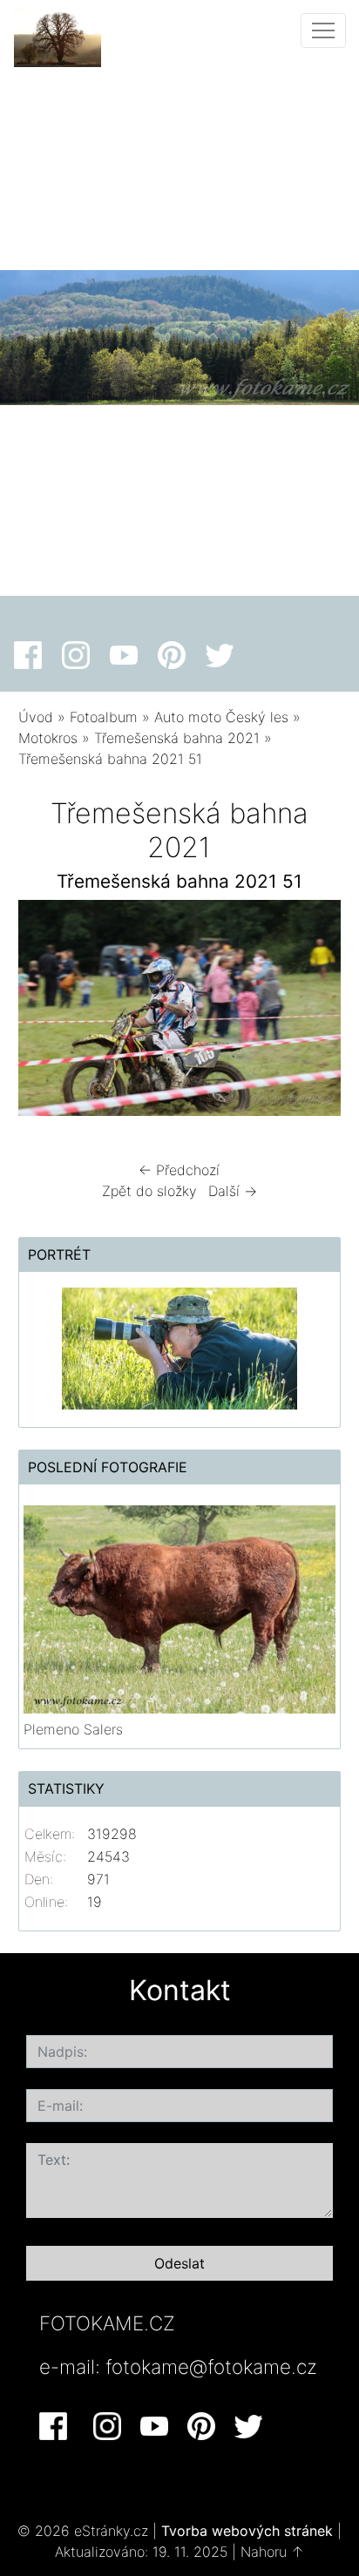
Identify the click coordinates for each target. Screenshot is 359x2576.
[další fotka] (312, 1012)
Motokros (48, 738)
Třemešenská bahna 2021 (177, 738)
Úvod (36, 717)
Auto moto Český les (221, 717)
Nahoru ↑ (272, 2552)
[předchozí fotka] (47, 1012)
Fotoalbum (104, 717)
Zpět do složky (149, 1191)
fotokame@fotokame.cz (211, 2366)
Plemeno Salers (73, 1729)
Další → (233, 1191)
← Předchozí (179, 1170)
